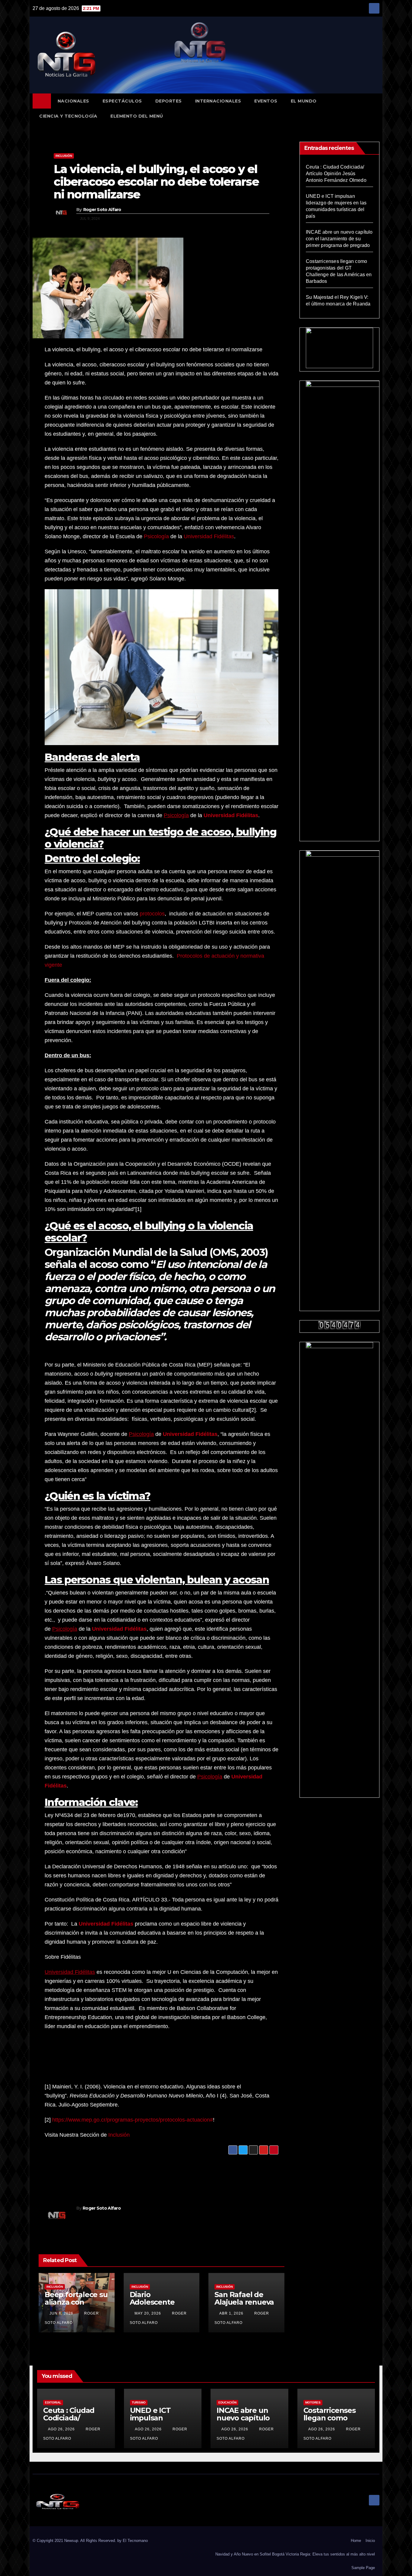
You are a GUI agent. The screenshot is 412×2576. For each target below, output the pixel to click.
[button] (378, 108)
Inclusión (64, 156)
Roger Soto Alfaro (102, 210)
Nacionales (73, 101)
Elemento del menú (137, 116)
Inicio (370, 2541)
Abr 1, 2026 (231, 2313)
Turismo (139, 2402)
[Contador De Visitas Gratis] (340, 1325)
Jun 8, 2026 (61, 2313)
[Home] (42, 101)
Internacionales (218, 101)
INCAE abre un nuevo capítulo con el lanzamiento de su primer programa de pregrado (339, 239)
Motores (313, 2402)
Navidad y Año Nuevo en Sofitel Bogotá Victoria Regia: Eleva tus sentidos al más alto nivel (295, 2554)
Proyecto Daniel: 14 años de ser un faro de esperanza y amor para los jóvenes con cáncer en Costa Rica (215, 2173)
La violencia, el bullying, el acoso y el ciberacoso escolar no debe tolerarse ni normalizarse (156, 182)
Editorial (53, 2402)
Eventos (266, 101)
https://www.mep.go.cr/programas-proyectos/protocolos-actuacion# (133, 2120)
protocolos (152, 914)
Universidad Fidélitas (209, 536)
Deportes (169, 101)
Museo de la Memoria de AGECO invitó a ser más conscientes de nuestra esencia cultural (98, 2173)
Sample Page (363, 2568)
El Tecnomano (135, 2541)
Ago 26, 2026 (61, 2429)
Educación (227, 2402)
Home (356, 2541)
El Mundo (304, 101)
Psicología (156, 536)
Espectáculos (122, 101)
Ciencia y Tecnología (68, 116)
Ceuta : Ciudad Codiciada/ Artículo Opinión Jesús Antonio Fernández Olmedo (336, 174)
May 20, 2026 (148, 2313)
